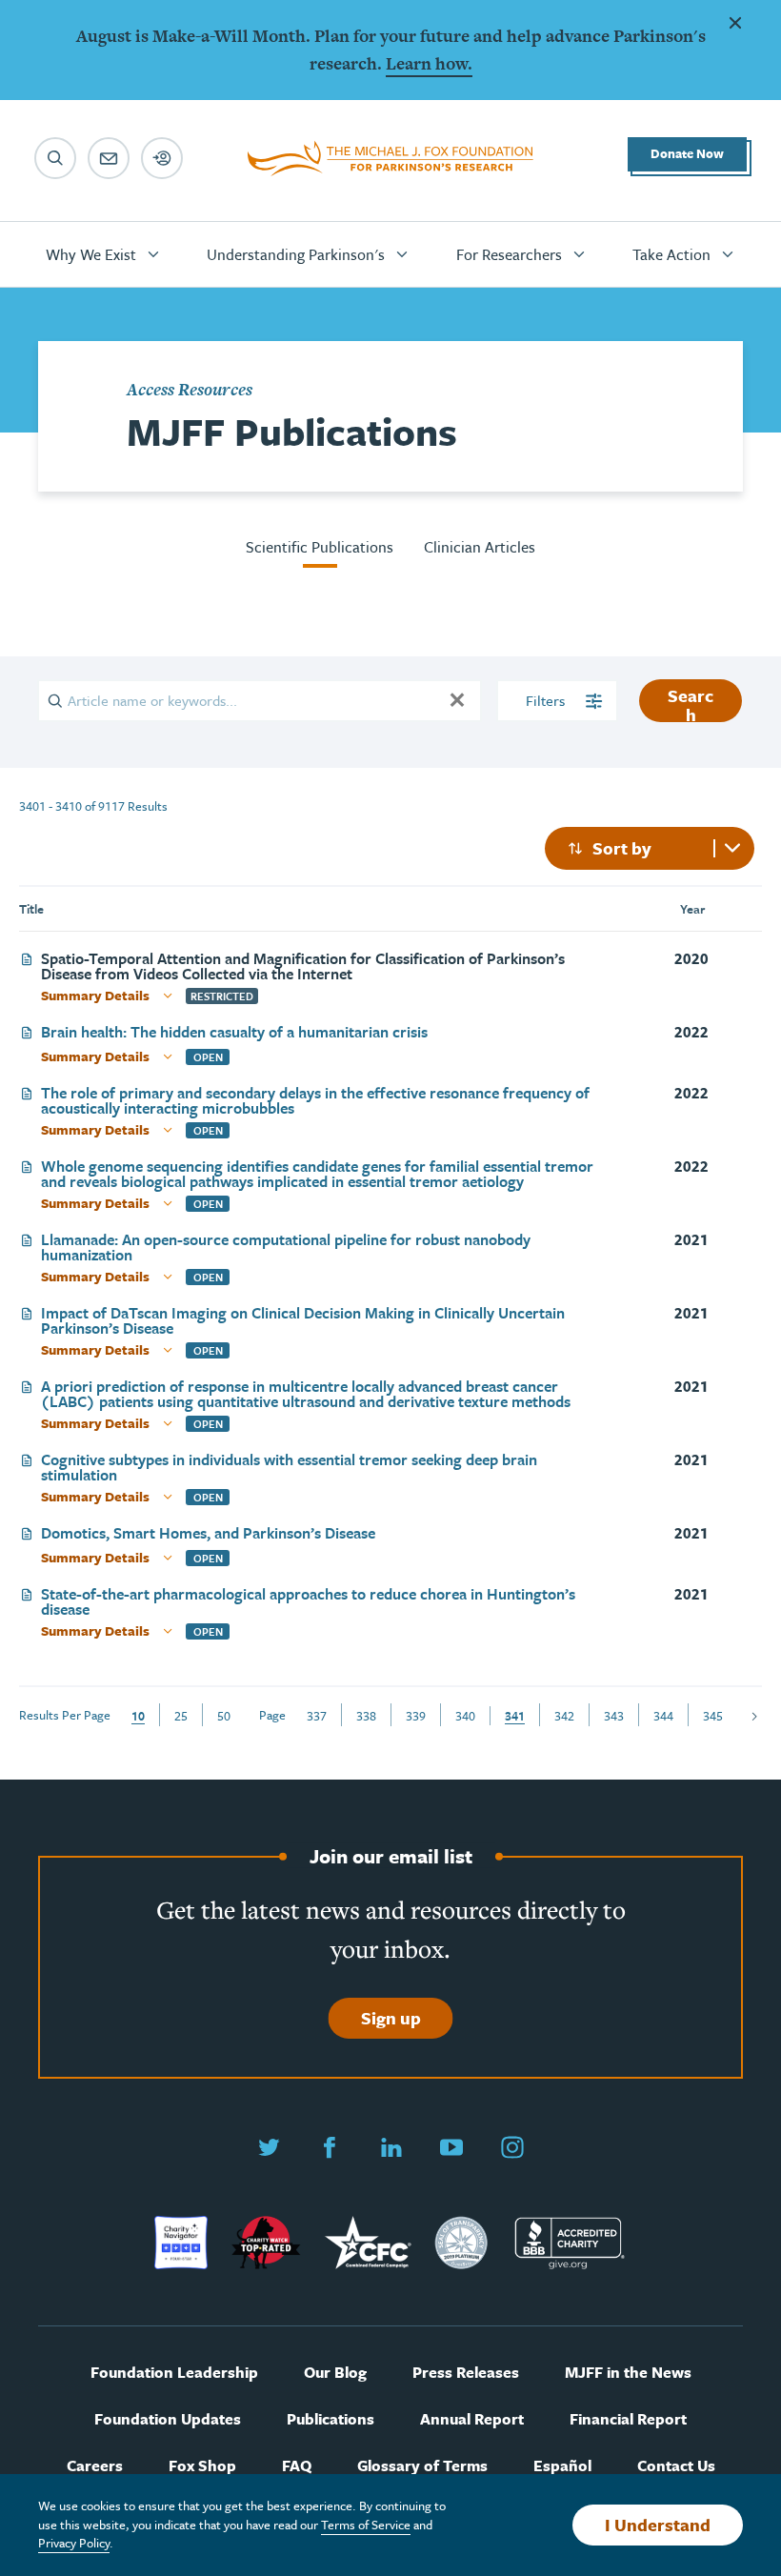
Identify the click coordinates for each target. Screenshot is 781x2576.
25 (181, 1716)
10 (138, 1716)
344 (663, 1716)
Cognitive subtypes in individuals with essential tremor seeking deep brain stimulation (289, 1467)
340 (465, 1716)
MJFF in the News (628, 2373)
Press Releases (466, 2373)
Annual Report (472, 2419)
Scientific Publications (320, 547)
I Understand (658, 2525)
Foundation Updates (168, 2419)
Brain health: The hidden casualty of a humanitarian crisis (234, 1033)
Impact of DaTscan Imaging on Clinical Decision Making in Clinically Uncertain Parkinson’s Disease (303, 1320)
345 (713, 1716)
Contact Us (676, 2466)
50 (224, 1716)
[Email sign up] (109, 158)
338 (366, 1716)
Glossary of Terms (422, 2466)
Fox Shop (202, 2466)
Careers (95, 2466)
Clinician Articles (480, 547)
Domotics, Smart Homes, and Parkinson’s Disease (208, 1534)
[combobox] (650, 848)
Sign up (391, 2018)
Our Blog (335, 2373)
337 (317, 1716)
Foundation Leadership (174, 2373)
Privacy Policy (74, 2543)
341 (515, 1716)
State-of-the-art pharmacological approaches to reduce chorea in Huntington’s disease (308, 1601)
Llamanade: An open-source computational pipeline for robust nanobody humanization (286, 1247)
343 (614, 1716)
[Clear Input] (457, 700)
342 (564, 1716)
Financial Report (628, 2419)
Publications (330, 2419)
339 (416, 1716)
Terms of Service (366, 2525)
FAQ (297, 2466)
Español (562, 2466)
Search (691, 703)
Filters (547, 700)
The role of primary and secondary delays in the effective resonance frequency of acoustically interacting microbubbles (315, 1100)
